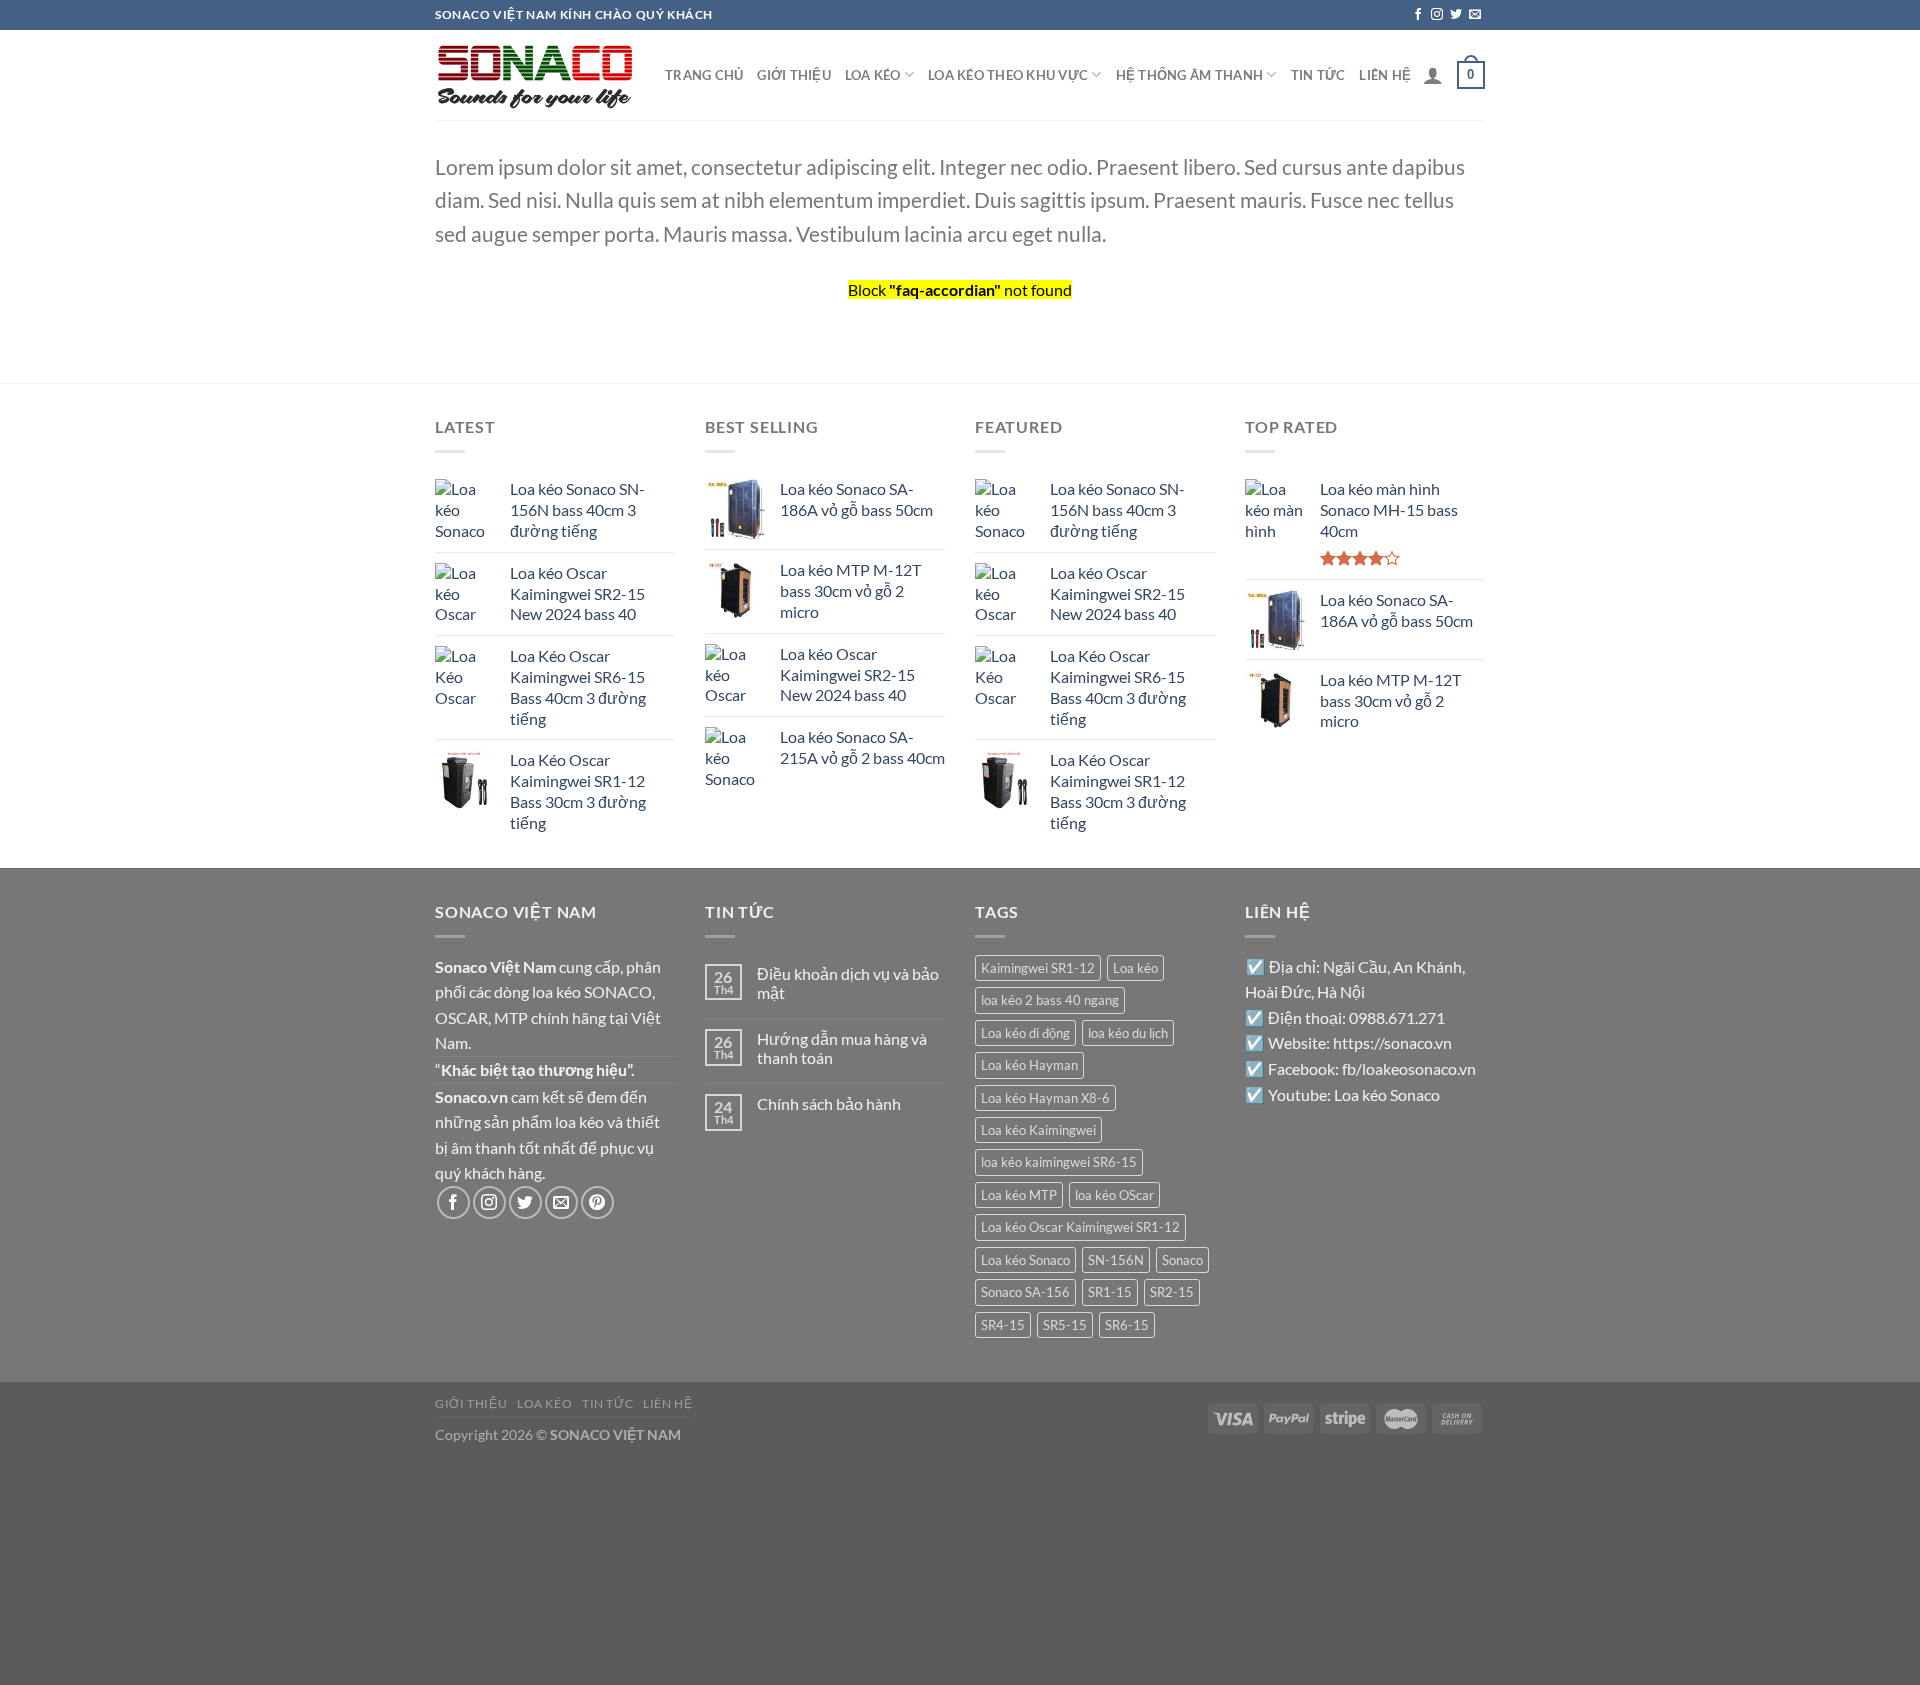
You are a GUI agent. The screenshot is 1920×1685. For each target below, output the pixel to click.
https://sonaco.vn (1392, 1042)
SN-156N (1116, 1260)
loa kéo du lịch (1128, 1033)
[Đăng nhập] (1433, 75)
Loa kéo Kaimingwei (1038, 1130)
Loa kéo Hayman (1029, 1065)
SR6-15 (1127, 1325)
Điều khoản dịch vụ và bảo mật (848, 983)
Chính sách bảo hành (829, 1103)
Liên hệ (1385, 75)
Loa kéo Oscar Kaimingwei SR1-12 (1080, 1227)
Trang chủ (704, 75)
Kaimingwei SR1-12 (1038, 968)
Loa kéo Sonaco (1025, 1260)
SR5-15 (1065, 1325)
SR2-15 (1172, 1292)
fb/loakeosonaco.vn (1409, 1068)
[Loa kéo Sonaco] (535, 74)
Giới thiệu (794, 75)
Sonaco (1182, 1260)
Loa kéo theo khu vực (1008, 75)
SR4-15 (1003, 1325)
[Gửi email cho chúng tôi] (1475, 15)
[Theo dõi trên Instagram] (1437, 15)
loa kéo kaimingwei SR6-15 (1059, 1162)
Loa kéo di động (1025, 1033)
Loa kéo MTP (1019, 1195)
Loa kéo (873, 75)
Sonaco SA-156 (1025, 1292)
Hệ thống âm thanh (1189, 75)
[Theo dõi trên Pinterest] (597, 1202)
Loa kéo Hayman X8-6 (1045, 1098)
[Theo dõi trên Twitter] (1456, 15)
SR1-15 (1110, 1292)
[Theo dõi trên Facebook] (1418, 15)
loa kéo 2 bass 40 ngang (1050, 1000)
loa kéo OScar (1114, 1195)
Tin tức (1318, 75)
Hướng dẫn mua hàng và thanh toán (842, 1048)
